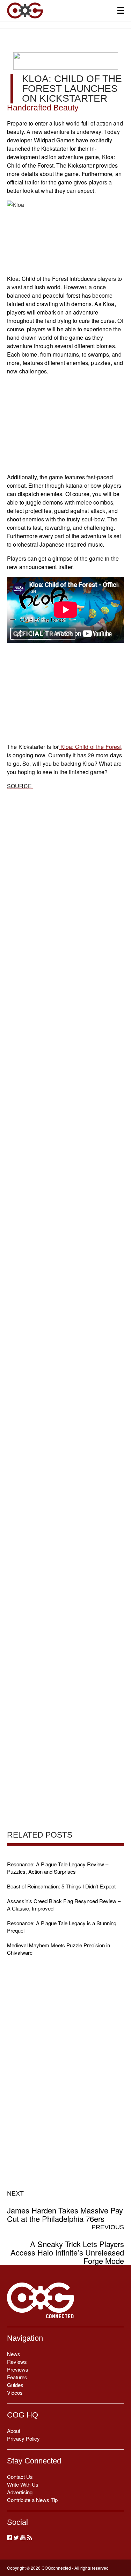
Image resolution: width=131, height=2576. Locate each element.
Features (17, 2377)
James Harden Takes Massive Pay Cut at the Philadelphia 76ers (65, 2206)
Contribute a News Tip (32, 2500)
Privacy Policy (23, 2438)
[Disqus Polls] (65, 887)
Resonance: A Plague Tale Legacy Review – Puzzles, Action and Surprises (58, 1868)
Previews (18, 2369)
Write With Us (23, 2484)
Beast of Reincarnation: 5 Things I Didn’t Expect (61, 1886)
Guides (15, 2385)
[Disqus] (65, 1069)
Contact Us (20, 2477)
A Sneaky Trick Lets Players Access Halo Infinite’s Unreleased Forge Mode (67, 2244)
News (14, 2354)
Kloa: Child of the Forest (90, 747)
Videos (15, 2392)
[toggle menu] (121, 10)
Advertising (20, 2492)
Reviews (17, 2362)
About (14, 2431)
